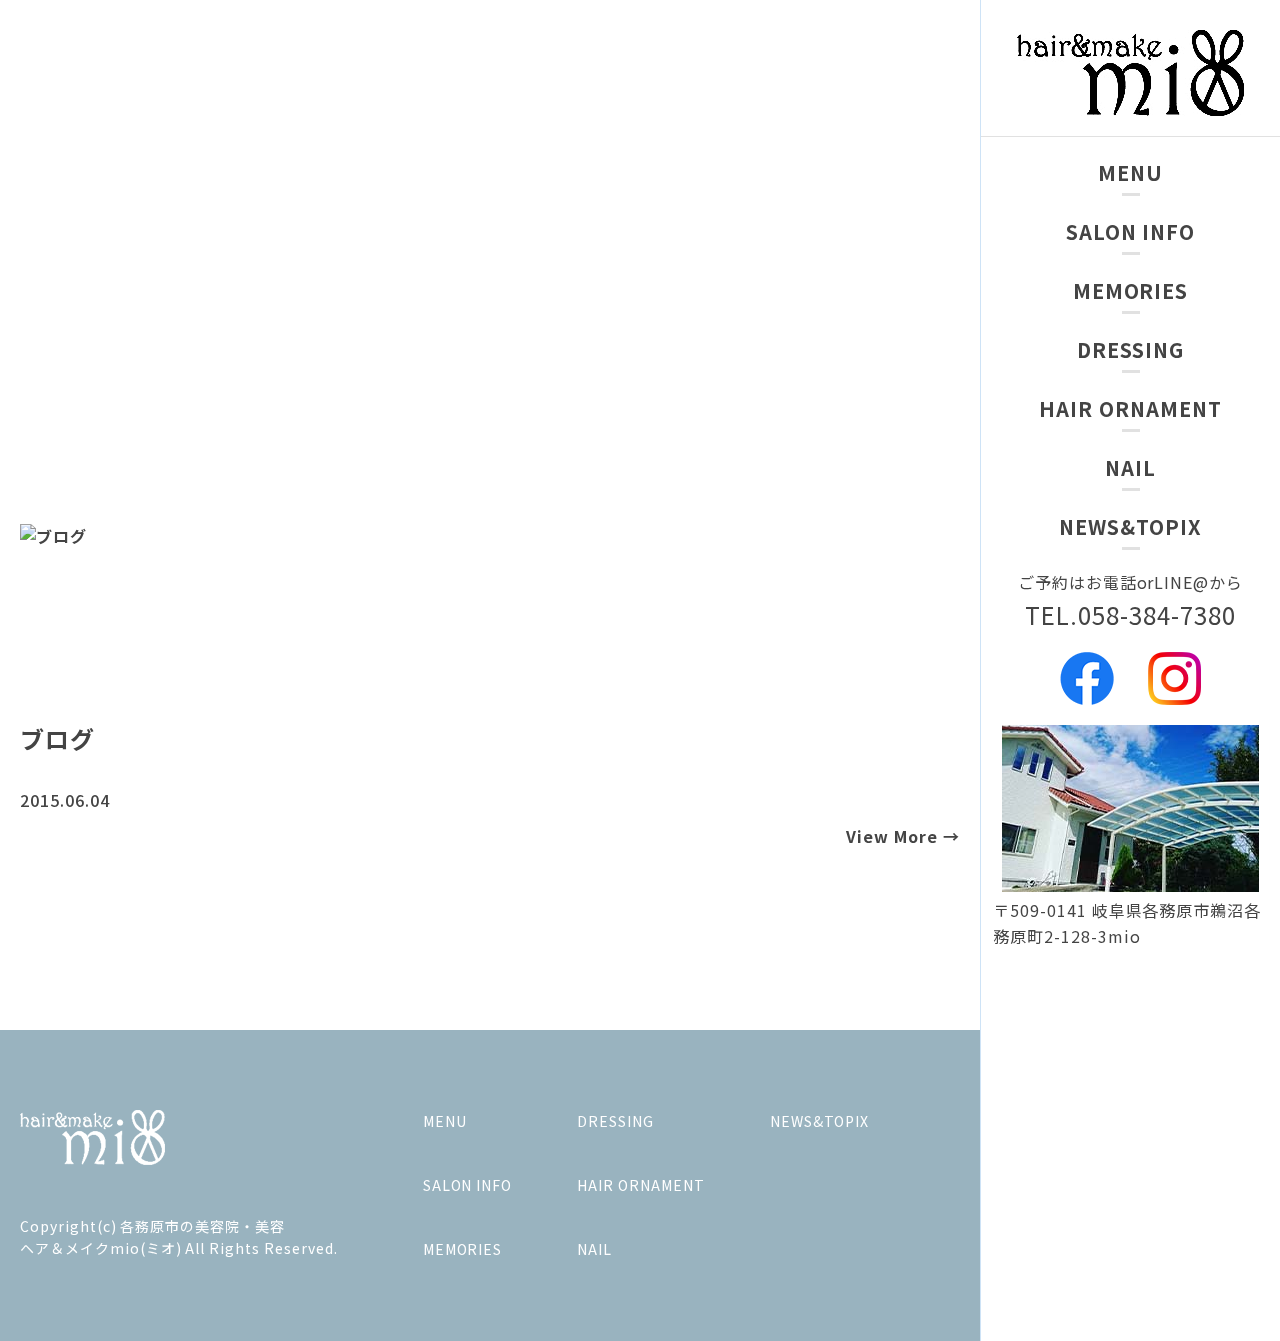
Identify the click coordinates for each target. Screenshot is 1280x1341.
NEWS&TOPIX (1130, 526)
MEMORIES (1131, 290)
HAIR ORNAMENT (1130, 408)
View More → (903, 836)
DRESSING (1130, 349)
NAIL (1130, 467)
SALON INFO (1131, 231)
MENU (1130, 172)
